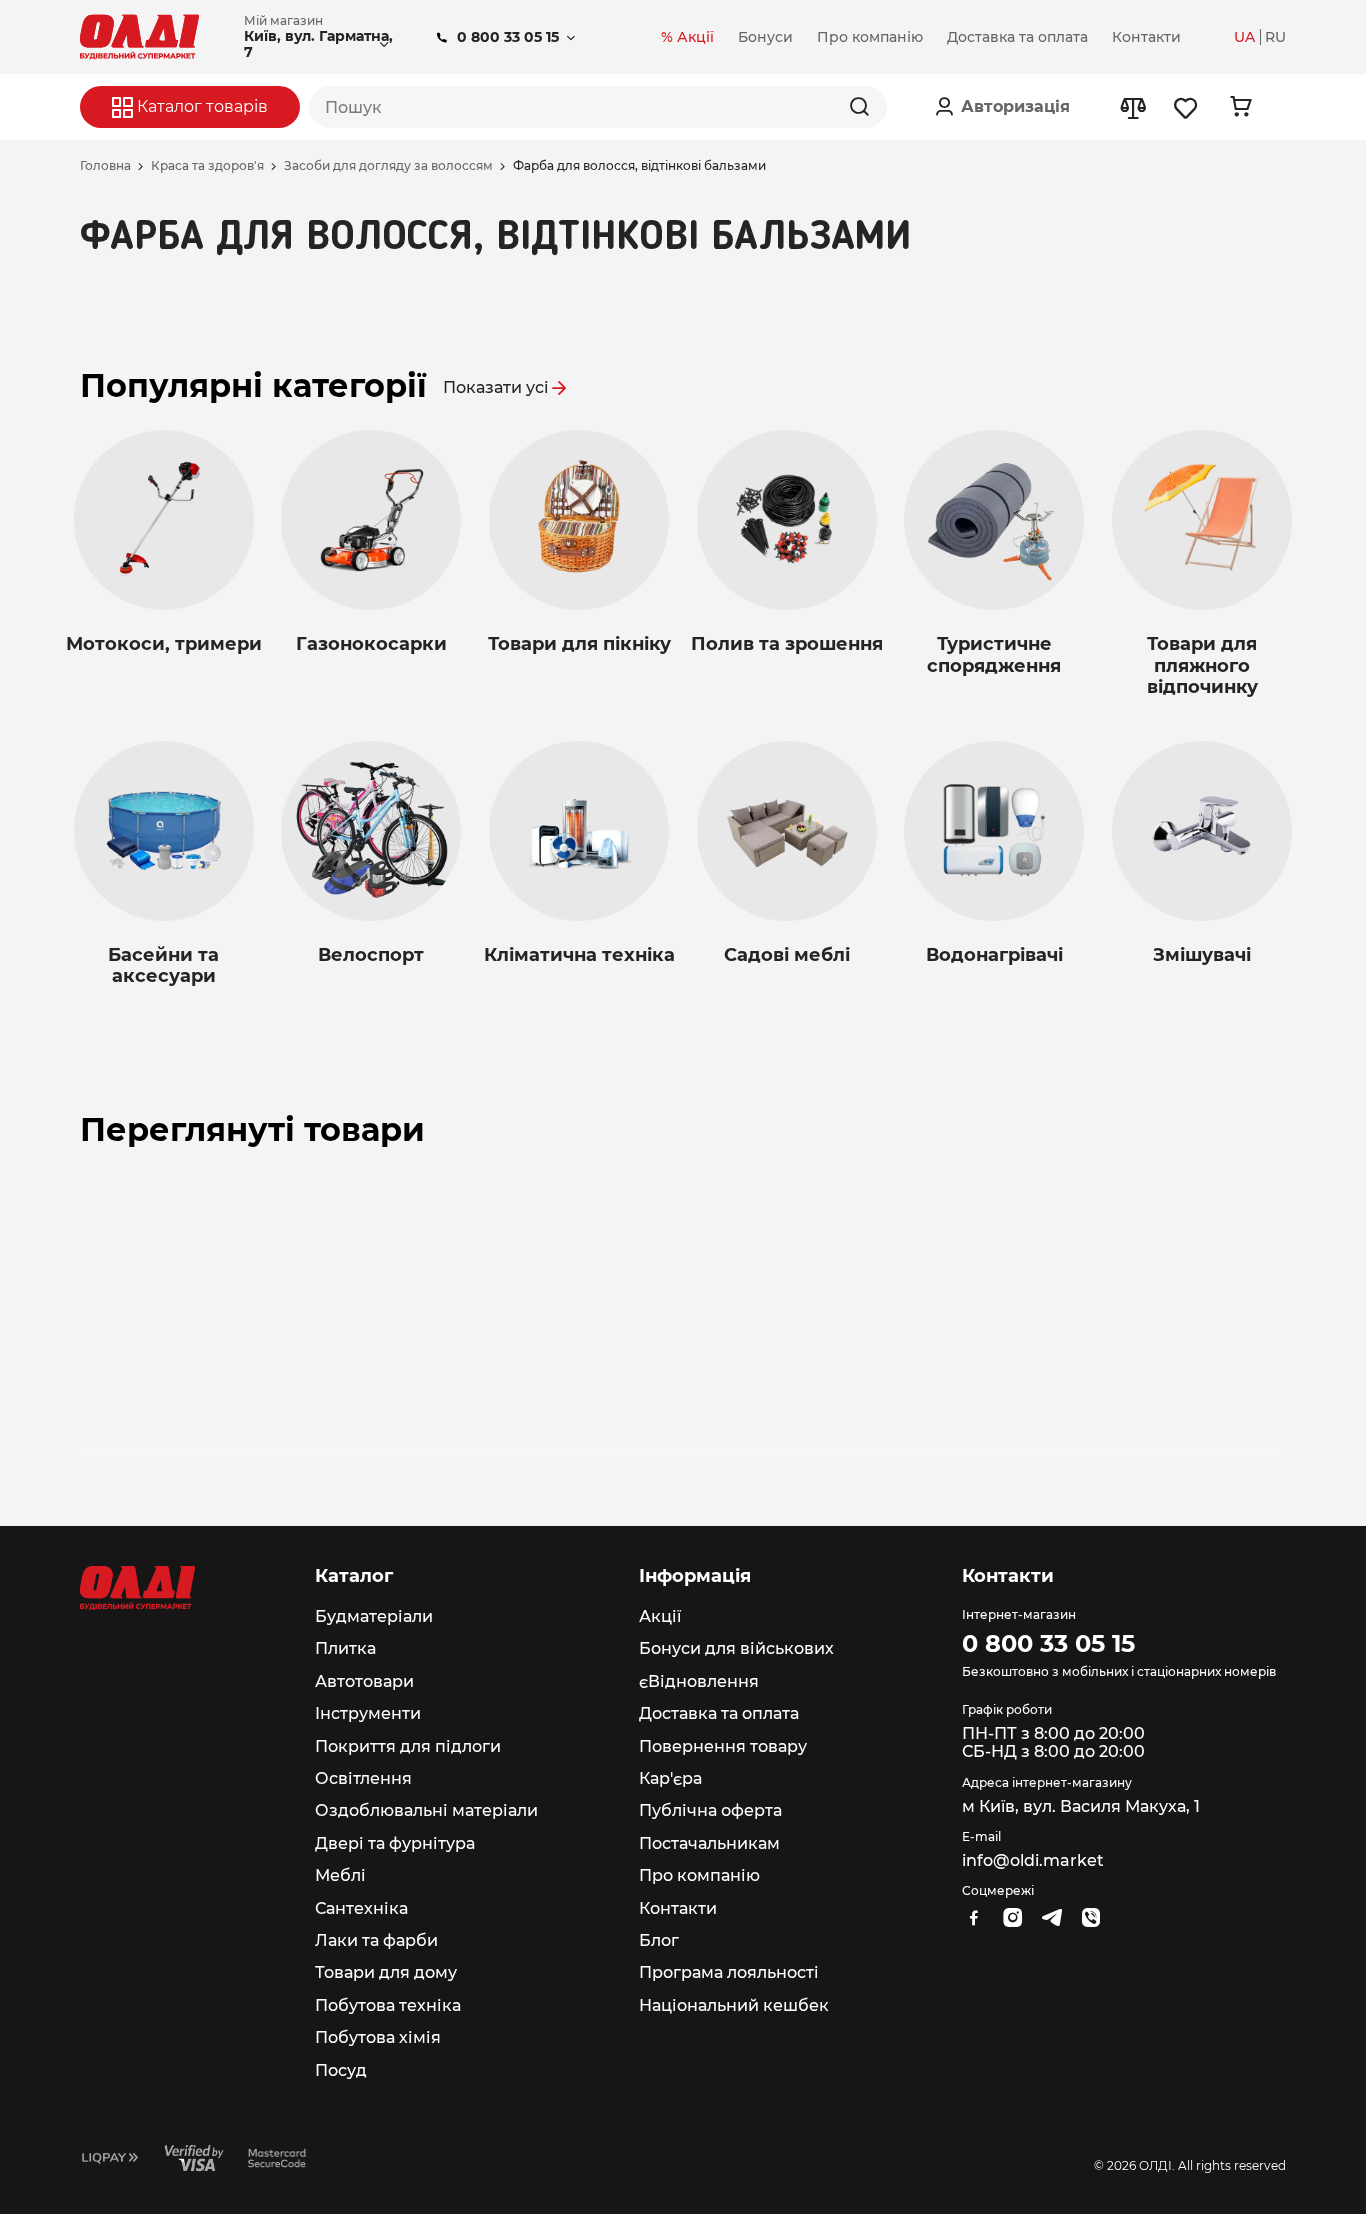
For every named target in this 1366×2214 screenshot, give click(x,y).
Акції (660, 1616)
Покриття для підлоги (408, 1746)
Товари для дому (386, 1972)
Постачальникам (709, 1843)
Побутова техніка (388, 2005)
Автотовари (364, 1681)
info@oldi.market (1033, 1860)
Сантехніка (361, 1908)
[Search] (859, 107)
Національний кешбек (734, 2005)
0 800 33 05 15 (508, 37)
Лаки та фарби (376, 1940)
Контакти (678, 1908)
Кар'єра (670, 1778)
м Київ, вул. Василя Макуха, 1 (1081, 1806)
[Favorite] (1186, 107)
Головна (105, 166)
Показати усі (496, 387)
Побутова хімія (378, 2037)
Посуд (341, 2070)
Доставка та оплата (719, 1713)
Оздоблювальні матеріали (426, 1810)
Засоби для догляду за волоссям (388, 166)
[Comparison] (1132, 107)
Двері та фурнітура (395, 1843)
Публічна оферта (710, 1810)
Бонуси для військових (736, 1648)
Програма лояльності (729, 1972)
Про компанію (699, 1875)
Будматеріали (374, 1616)
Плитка (345, 1648)
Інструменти (368, 1713)
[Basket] (1240, 106)
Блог (659, 1940)
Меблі (340, 1875)
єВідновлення (699, 1681)
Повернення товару (723, 1746)
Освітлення (363, 1778)
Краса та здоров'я (207, 166)
